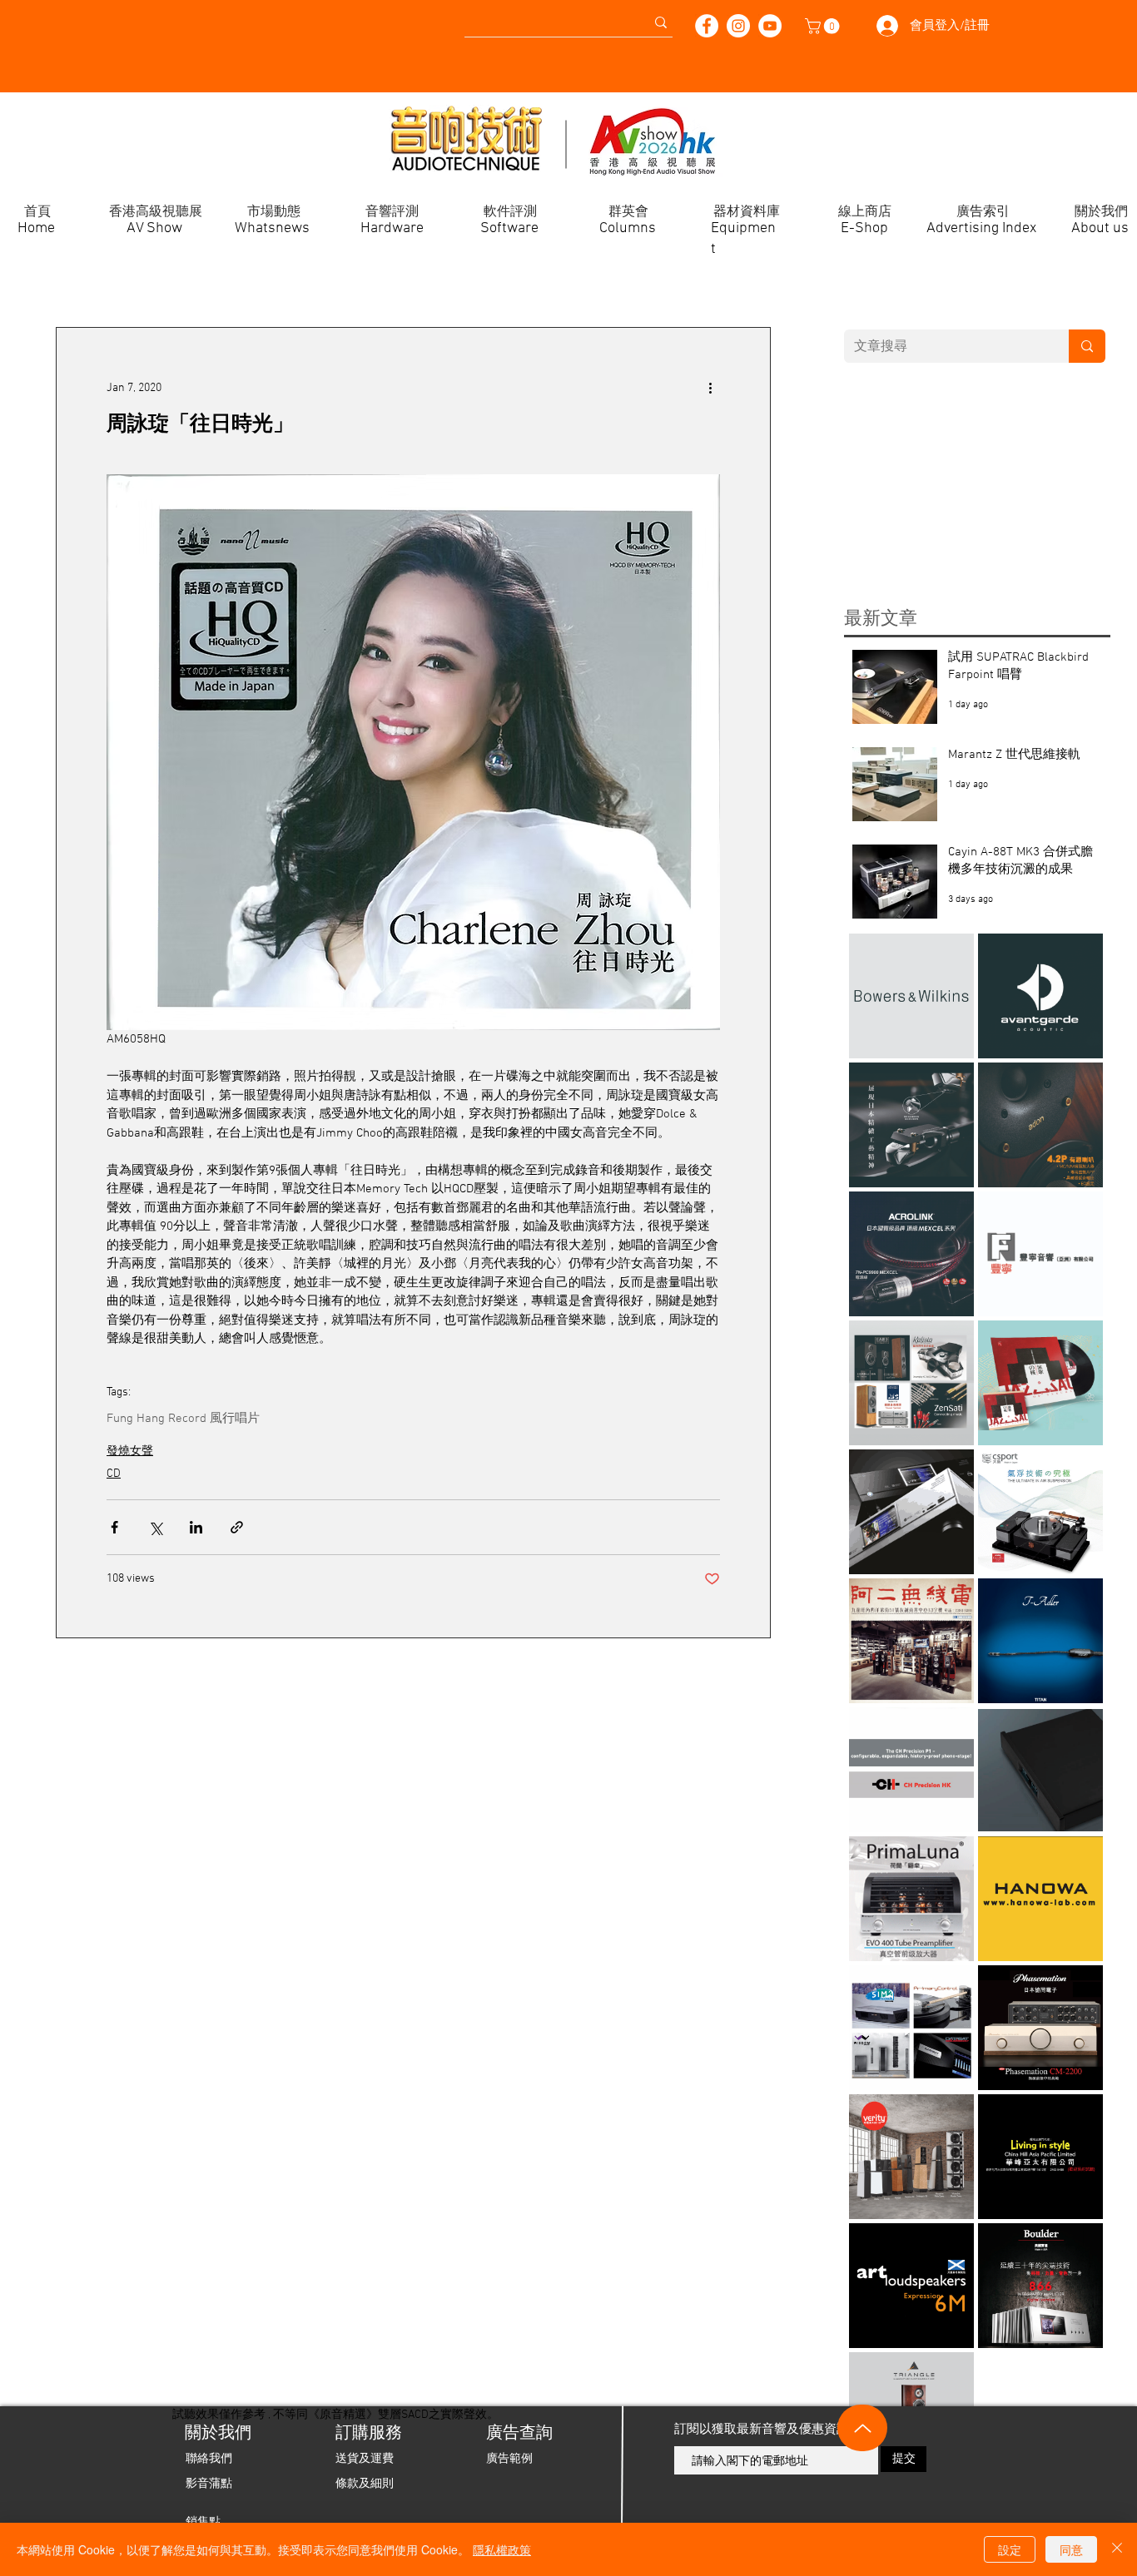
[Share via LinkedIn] (196, 1527)
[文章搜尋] (1087, 346)
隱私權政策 (502, 2549)
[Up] (862, 2428)
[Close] (1117, 2549)
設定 (1010, 2549)
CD (114, 1474)
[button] (824, 26)
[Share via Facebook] (114, 1527)
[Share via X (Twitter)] (155, 1527)
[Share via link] (237, 1527)
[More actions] (710, 388)
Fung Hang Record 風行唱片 (183, 1419)
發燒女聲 (130, 1451)
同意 (1071, 2549)
